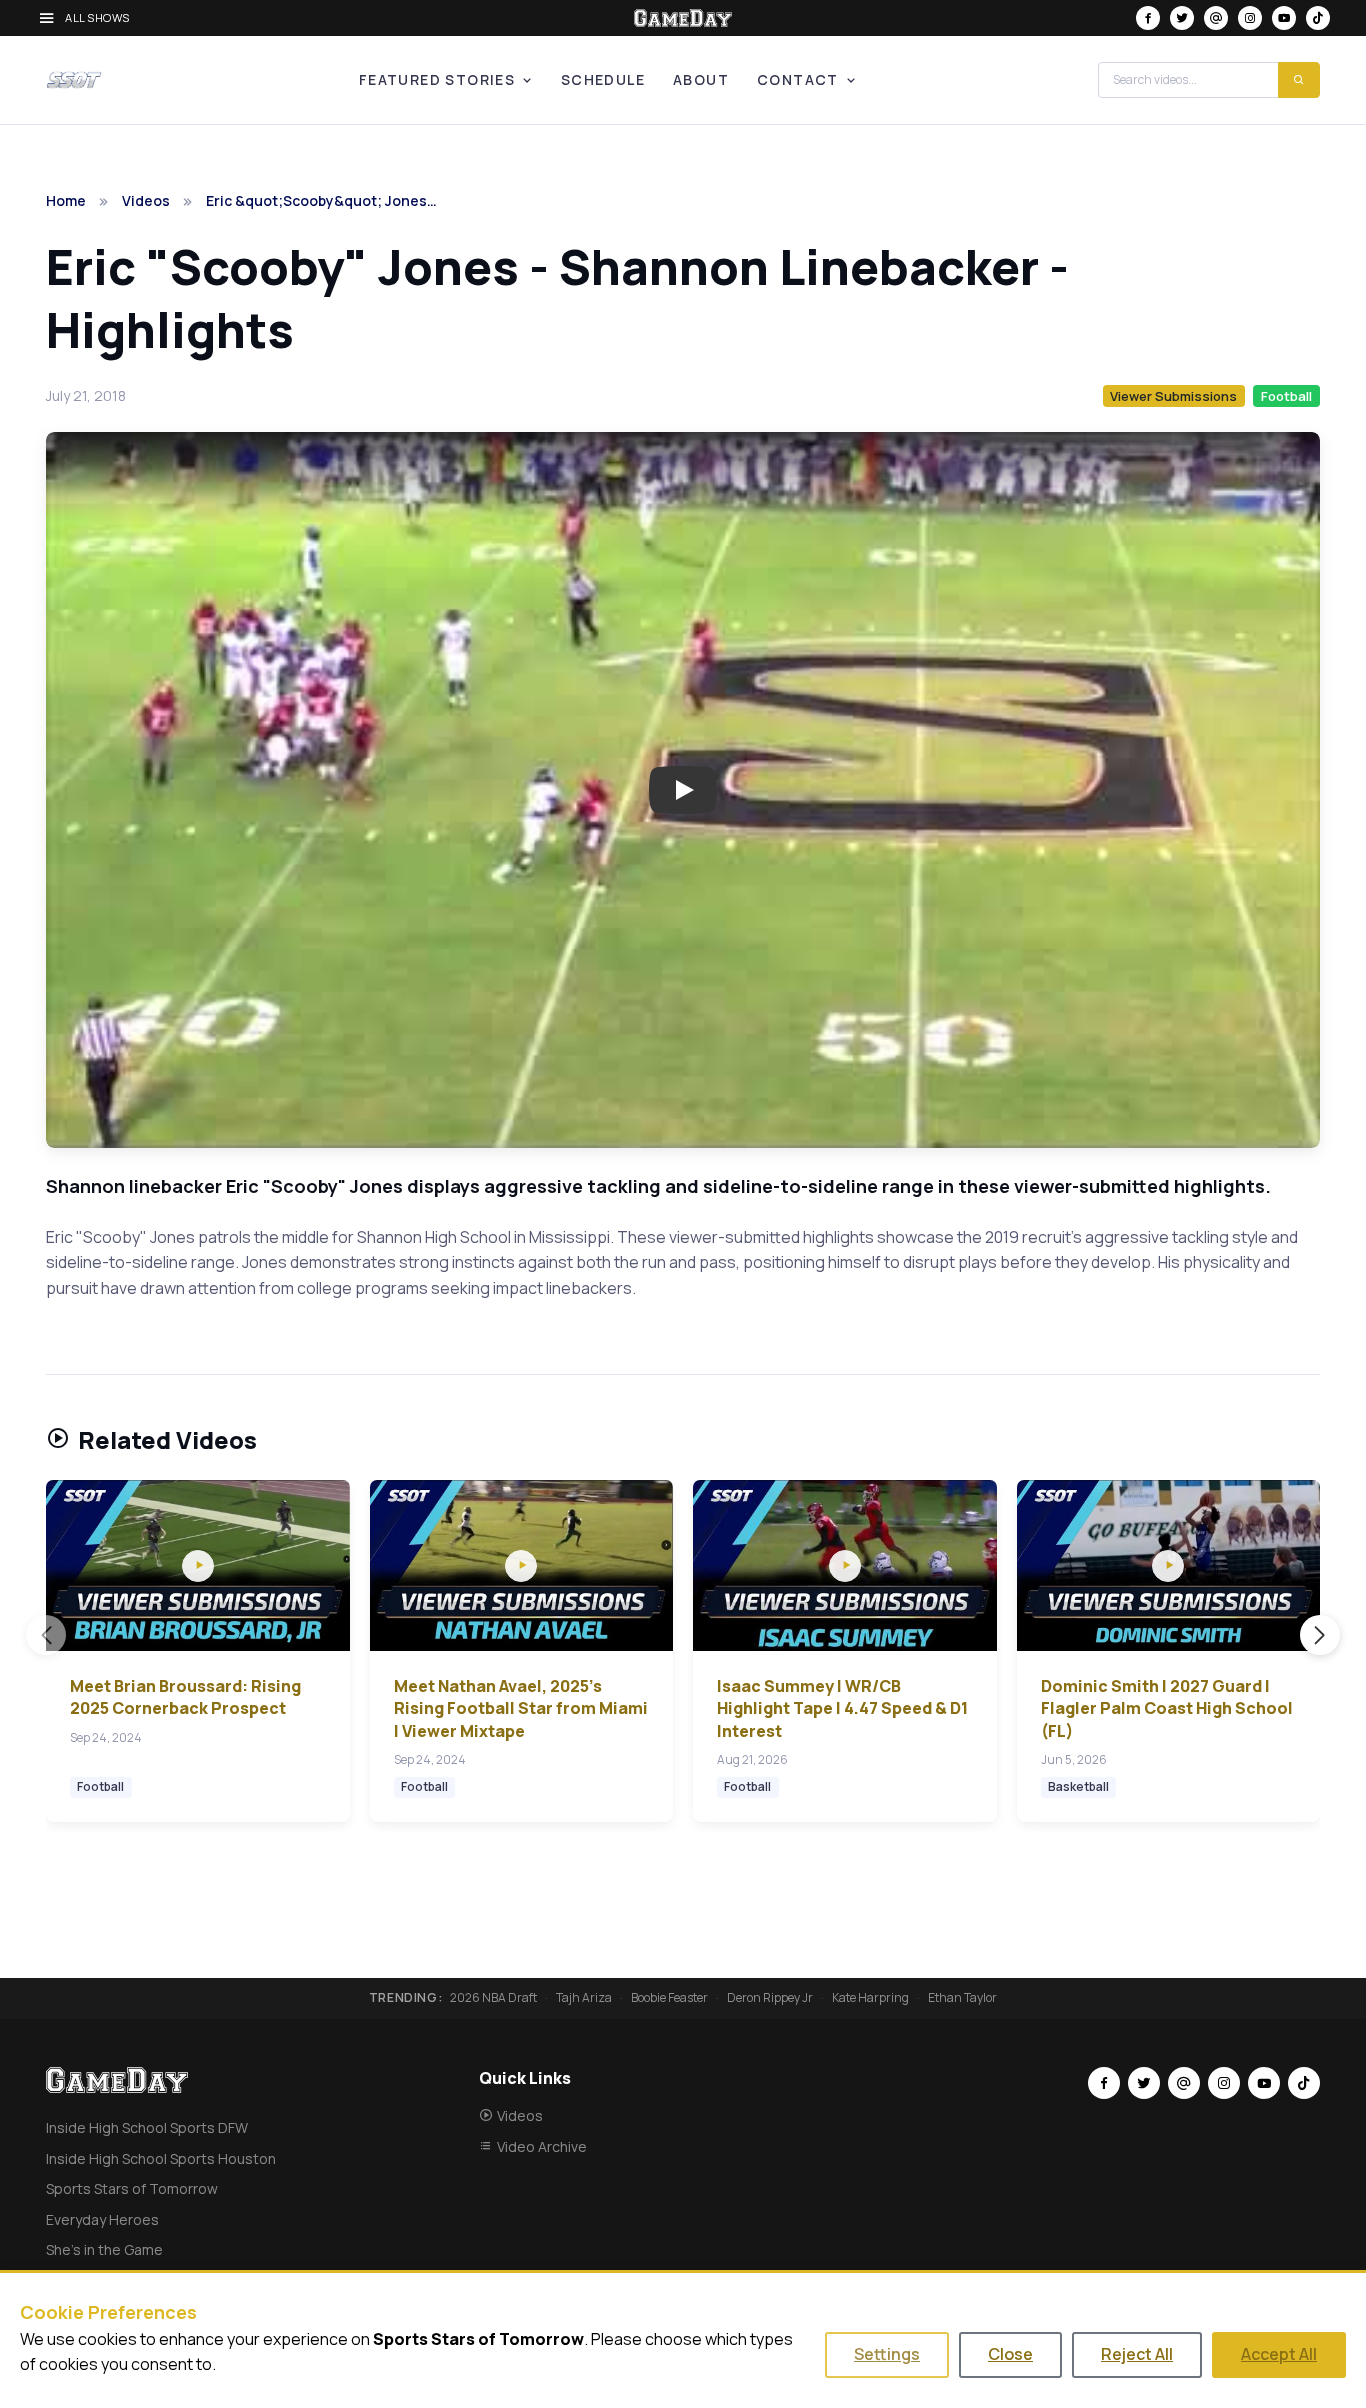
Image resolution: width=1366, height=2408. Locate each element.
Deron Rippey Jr (770, 1998)
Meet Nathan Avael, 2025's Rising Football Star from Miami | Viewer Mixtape (521, 1708)
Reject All (1137, 2354)
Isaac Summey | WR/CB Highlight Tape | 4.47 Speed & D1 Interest (842, 1708)
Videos (146, 200)
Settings (887, 2354)
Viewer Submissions (1173, 396)
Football (1286, 396)
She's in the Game (104, 2249)
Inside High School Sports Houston (161, 2158)
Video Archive (542, 2146)
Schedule (603, 79)
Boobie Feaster (669, 1998)
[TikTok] (1318, 18)
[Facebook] (1148, 18)
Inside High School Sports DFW (147, 2127)
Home (66, 200)
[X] (1182, 18)
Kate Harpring (870, 1998)
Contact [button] (798, 79)
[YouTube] (1284, 18)
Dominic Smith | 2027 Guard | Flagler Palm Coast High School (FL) (1167, 1708)
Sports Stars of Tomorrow (132, 2188)
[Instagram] (1250, 18)
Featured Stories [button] (437, 79)
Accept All (1279, 2354)
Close (1010, 2354)
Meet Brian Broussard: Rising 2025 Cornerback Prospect (185, 1697)
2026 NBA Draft (493, 1998)
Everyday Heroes (102, 2219)
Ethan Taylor (962, 1998)
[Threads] (1216, 18)
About (701, 79)
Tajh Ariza (584, 1998)
